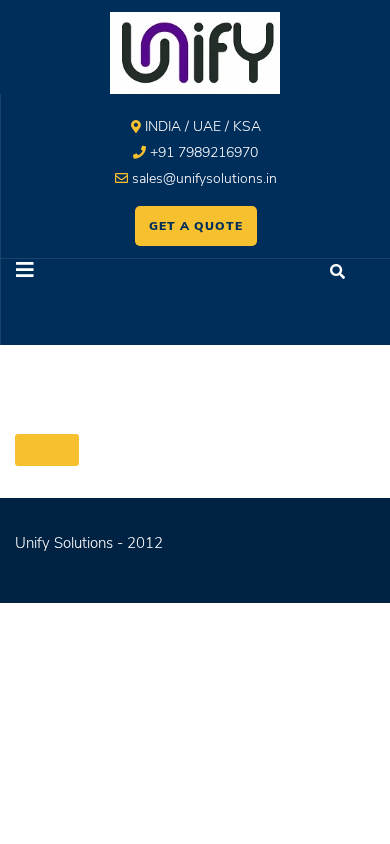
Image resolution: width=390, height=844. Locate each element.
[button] (98, 272)
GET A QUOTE (196, 226)
